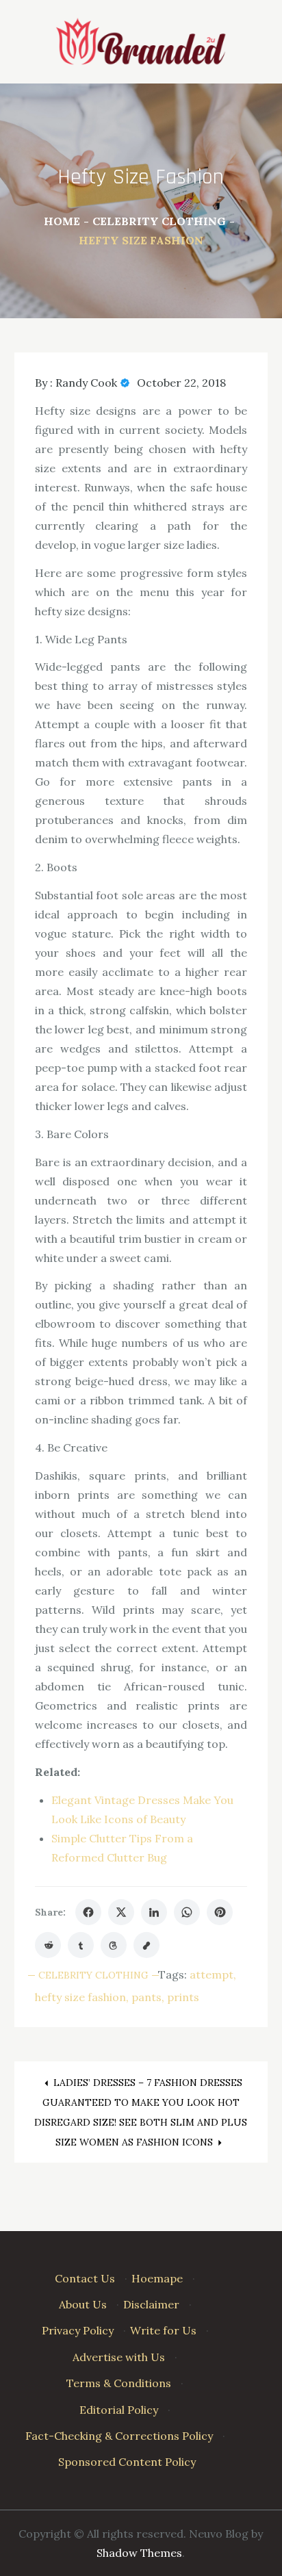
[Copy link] (146, 1945)
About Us (83, 2304)
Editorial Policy (119, 2410)
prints (183, 1997)
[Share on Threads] (114, 1945)
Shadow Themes (139, 2553)
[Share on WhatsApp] (187, 1912)
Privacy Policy (78, 2330)
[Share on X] (121, 1912)
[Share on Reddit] (48, 1945)
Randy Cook (86, 383)
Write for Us (163, 2330)
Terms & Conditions (119, 2383)
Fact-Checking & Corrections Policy (119, 2436)
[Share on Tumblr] (81, 1945)
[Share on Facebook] (88, 1912)
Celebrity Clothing (93, 1975)
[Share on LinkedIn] (154, 1912)
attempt (211, 1974)
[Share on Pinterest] (220, 1912)
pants (146, 1997)
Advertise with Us (119, 2357)
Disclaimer (151, 2304)
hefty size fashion (80, 1997)
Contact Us (85, 2278)
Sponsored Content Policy (127, 2462)
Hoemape (157, 2278)
